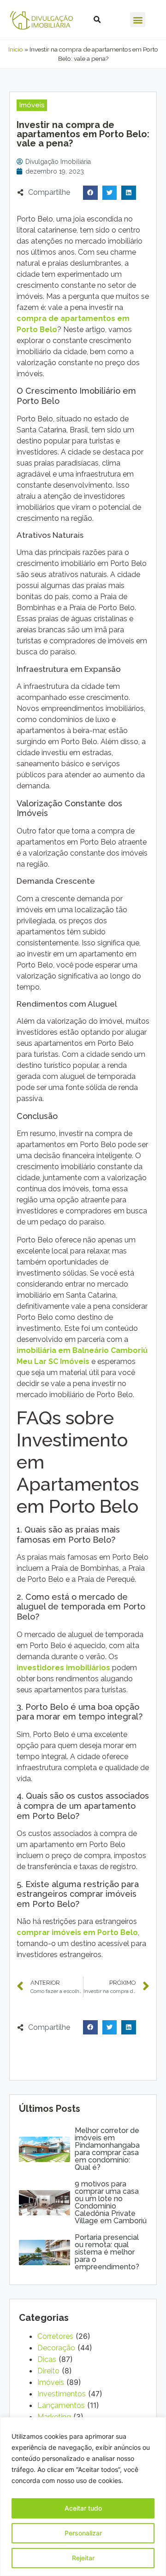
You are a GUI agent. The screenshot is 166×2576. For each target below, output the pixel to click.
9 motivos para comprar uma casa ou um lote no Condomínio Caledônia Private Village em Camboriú (111, 2202)
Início (16, 49)
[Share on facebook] (90, 193)
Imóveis (51, 2382)
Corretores (55, 2336)
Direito (48, 2371)
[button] (138, 20)
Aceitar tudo (83, 2508)
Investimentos (62, 2394)
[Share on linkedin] (129, 193)
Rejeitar (83, 2558)
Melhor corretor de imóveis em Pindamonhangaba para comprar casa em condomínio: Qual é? (107, 2149)
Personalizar (83, 2533)
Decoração (56, 2348)
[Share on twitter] (110, 193)
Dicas (47, 2359)
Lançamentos (61, 2405)
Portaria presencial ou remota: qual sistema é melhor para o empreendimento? (107, 2252)
